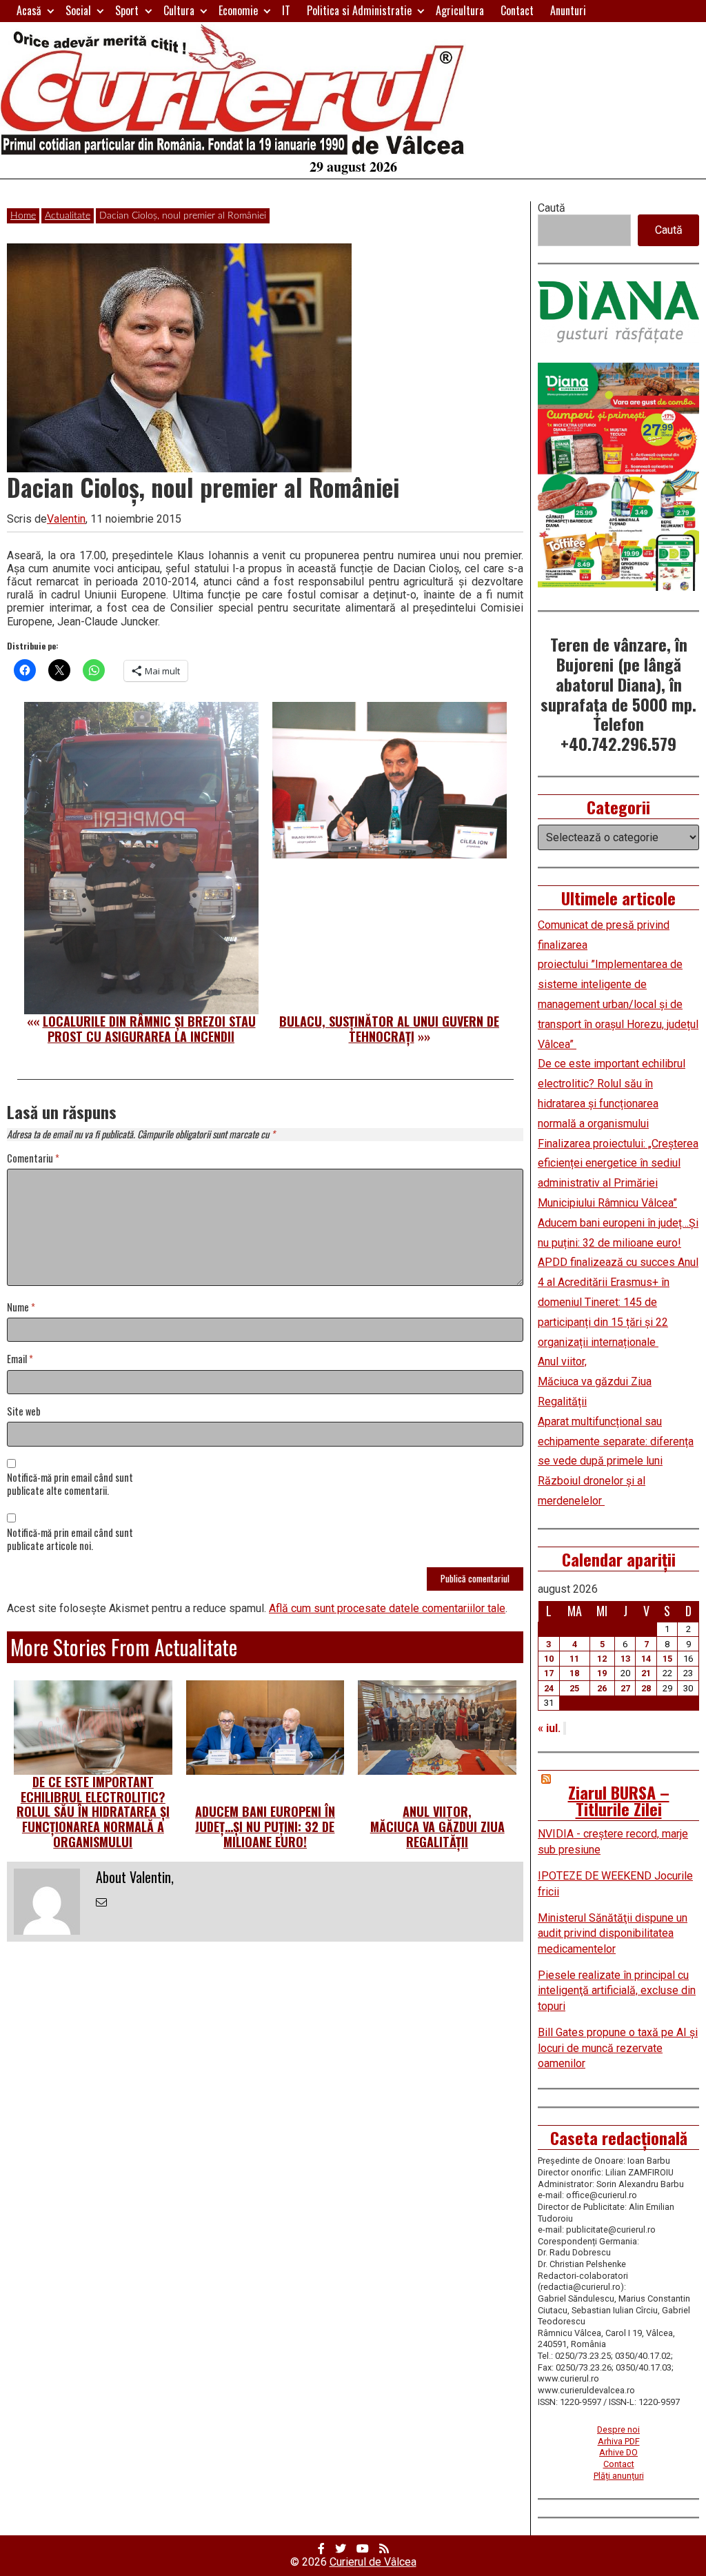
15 (667, 1659)
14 (646, 1659)
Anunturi (568, 10)
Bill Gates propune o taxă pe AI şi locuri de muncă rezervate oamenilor (618, 2048)
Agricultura (460, 10)
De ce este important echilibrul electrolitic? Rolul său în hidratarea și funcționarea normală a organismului (93, 1811)
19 (602, 1673)
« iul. (549, 1728)
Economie (238, 10)
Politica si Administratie (359, 10)
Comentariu (33, 1159)
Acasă (29, 10)
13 (625, 1659)
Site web (24, 1412)
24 (549, 1688)
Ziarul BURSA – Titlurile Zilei (619, 1800)
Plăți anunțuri (619, 2476)
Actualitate (68, 216)
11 (574, 1659)
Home (23, 216)
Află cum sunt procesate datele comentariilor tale (387, 1608)
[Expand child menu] (51, 11)
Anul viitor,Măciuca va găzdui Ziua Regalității (437, 1826)
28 (646, 1688)
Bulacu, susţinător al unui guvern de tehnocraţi (389, 1029)
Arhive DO (618, 2452)
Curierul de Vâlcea (373, 2562)
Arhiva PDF (619, 2441)
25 (574, 1688)
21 (646, 1673)
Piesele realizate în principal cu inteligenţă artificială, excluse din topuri (617, 1991)
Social (78, 10)
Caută (552, 208)
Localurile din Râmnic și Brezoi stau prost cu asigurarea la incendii (149, 1029)
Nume (21, 1308)
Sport (127, 10)
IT (286, 10)
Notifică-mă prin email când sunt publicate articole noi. (70, 1540)
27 (625, 1688)
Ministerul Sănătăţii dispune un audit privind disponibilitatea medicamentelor (613, 1933)
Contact (517, 10)
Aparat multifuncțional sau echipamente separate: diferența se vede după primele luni (616, 1441)
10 (549, 1659)
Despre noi (618, 2429)
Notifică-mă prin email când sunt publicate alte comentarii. (70, 1485)
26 (602, 1688)
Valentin (66, 519)
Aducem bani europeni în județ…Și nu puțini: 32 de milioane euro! (265, 1826)
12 (602, 1659)
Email (20, 1359)
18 (574, 1673)
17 (549, 1673)
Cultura (179, 10)
